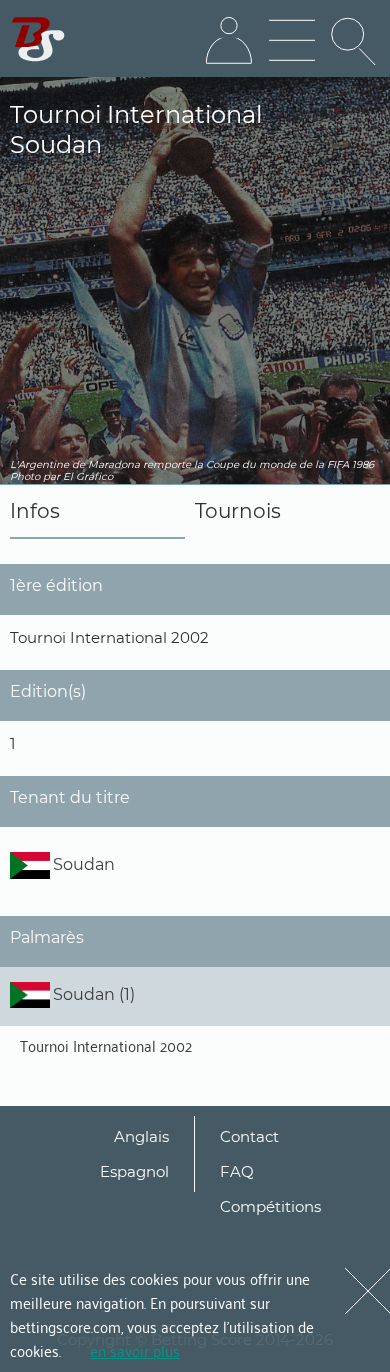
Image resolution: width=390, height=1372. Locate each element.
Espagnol (134, 1171)
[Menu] (292, 41)
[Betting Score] (38, 39)
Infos (35, 511)
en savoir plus (135, 1350)
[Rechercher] (355, 41)
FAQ (237, 1171)
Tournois (238, 511)
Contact (249, 1136)
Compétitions (270, 1206)
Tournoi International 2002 (106, 1045)
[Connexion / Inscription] (229, 41)
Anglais (141, 1136)
